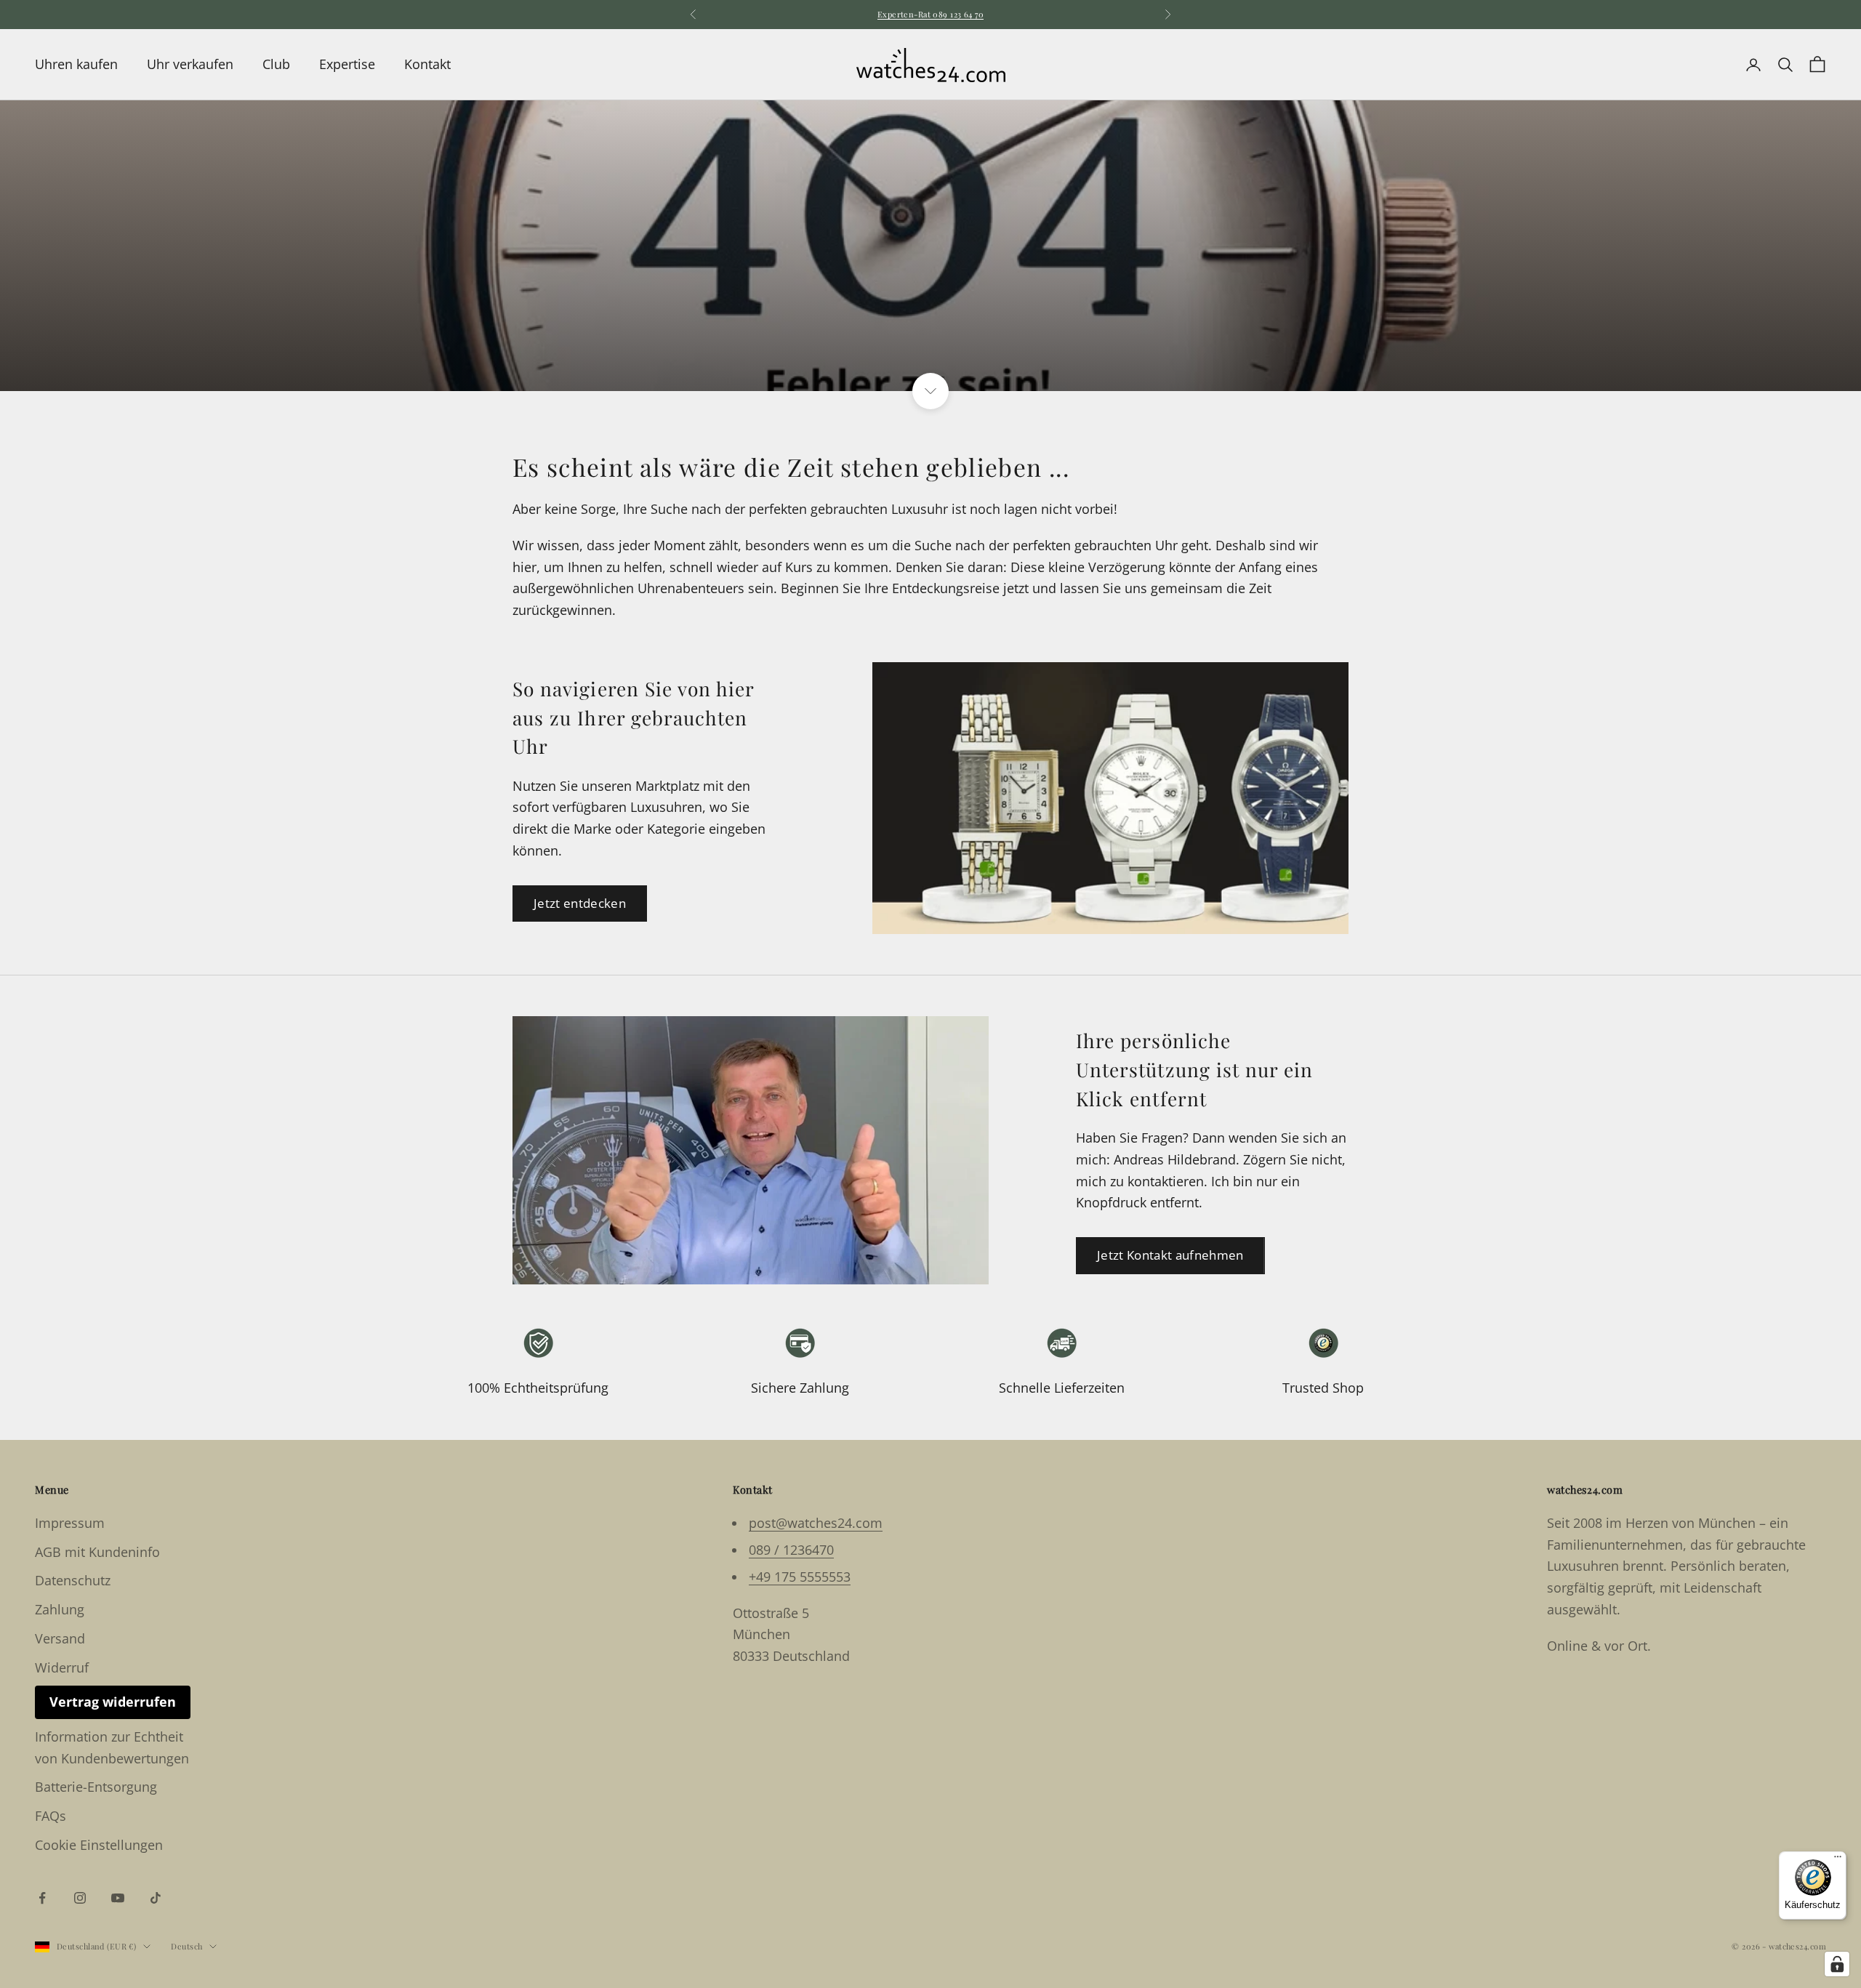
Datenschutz (73, 1580)
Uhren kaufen (76, 64)
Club (276, 64)
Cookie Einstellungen (99, 1845)
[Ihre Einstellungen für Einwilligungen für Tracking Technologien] (1837, 1964)
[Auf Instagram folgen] (80, 1898)
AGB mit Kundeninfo (97, 1552)
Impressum (70, 1523)
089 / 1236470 (791, 1550)
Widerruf (62, 1667)
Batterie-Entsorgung (96, 1787)
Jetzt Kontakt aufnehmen (1170, 1255)
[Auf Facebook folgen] (42, 1898)
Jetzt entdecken (580, 903)
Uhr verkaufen (190, 64)
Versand (60, 1638)
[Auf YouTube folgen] (118, 1898)
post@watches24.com (816, 1523)
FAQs (51, 1816)
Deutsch (186, 1946)
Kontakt (427, 64)
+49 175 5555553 (800, 1577)
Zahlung (60, 1609)
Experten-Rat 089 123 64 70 (930, 14)
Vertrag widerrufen (113, 1702)
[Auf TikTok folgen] (156, 1898)
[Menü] (1838, 1860)
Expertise (347, 64)
